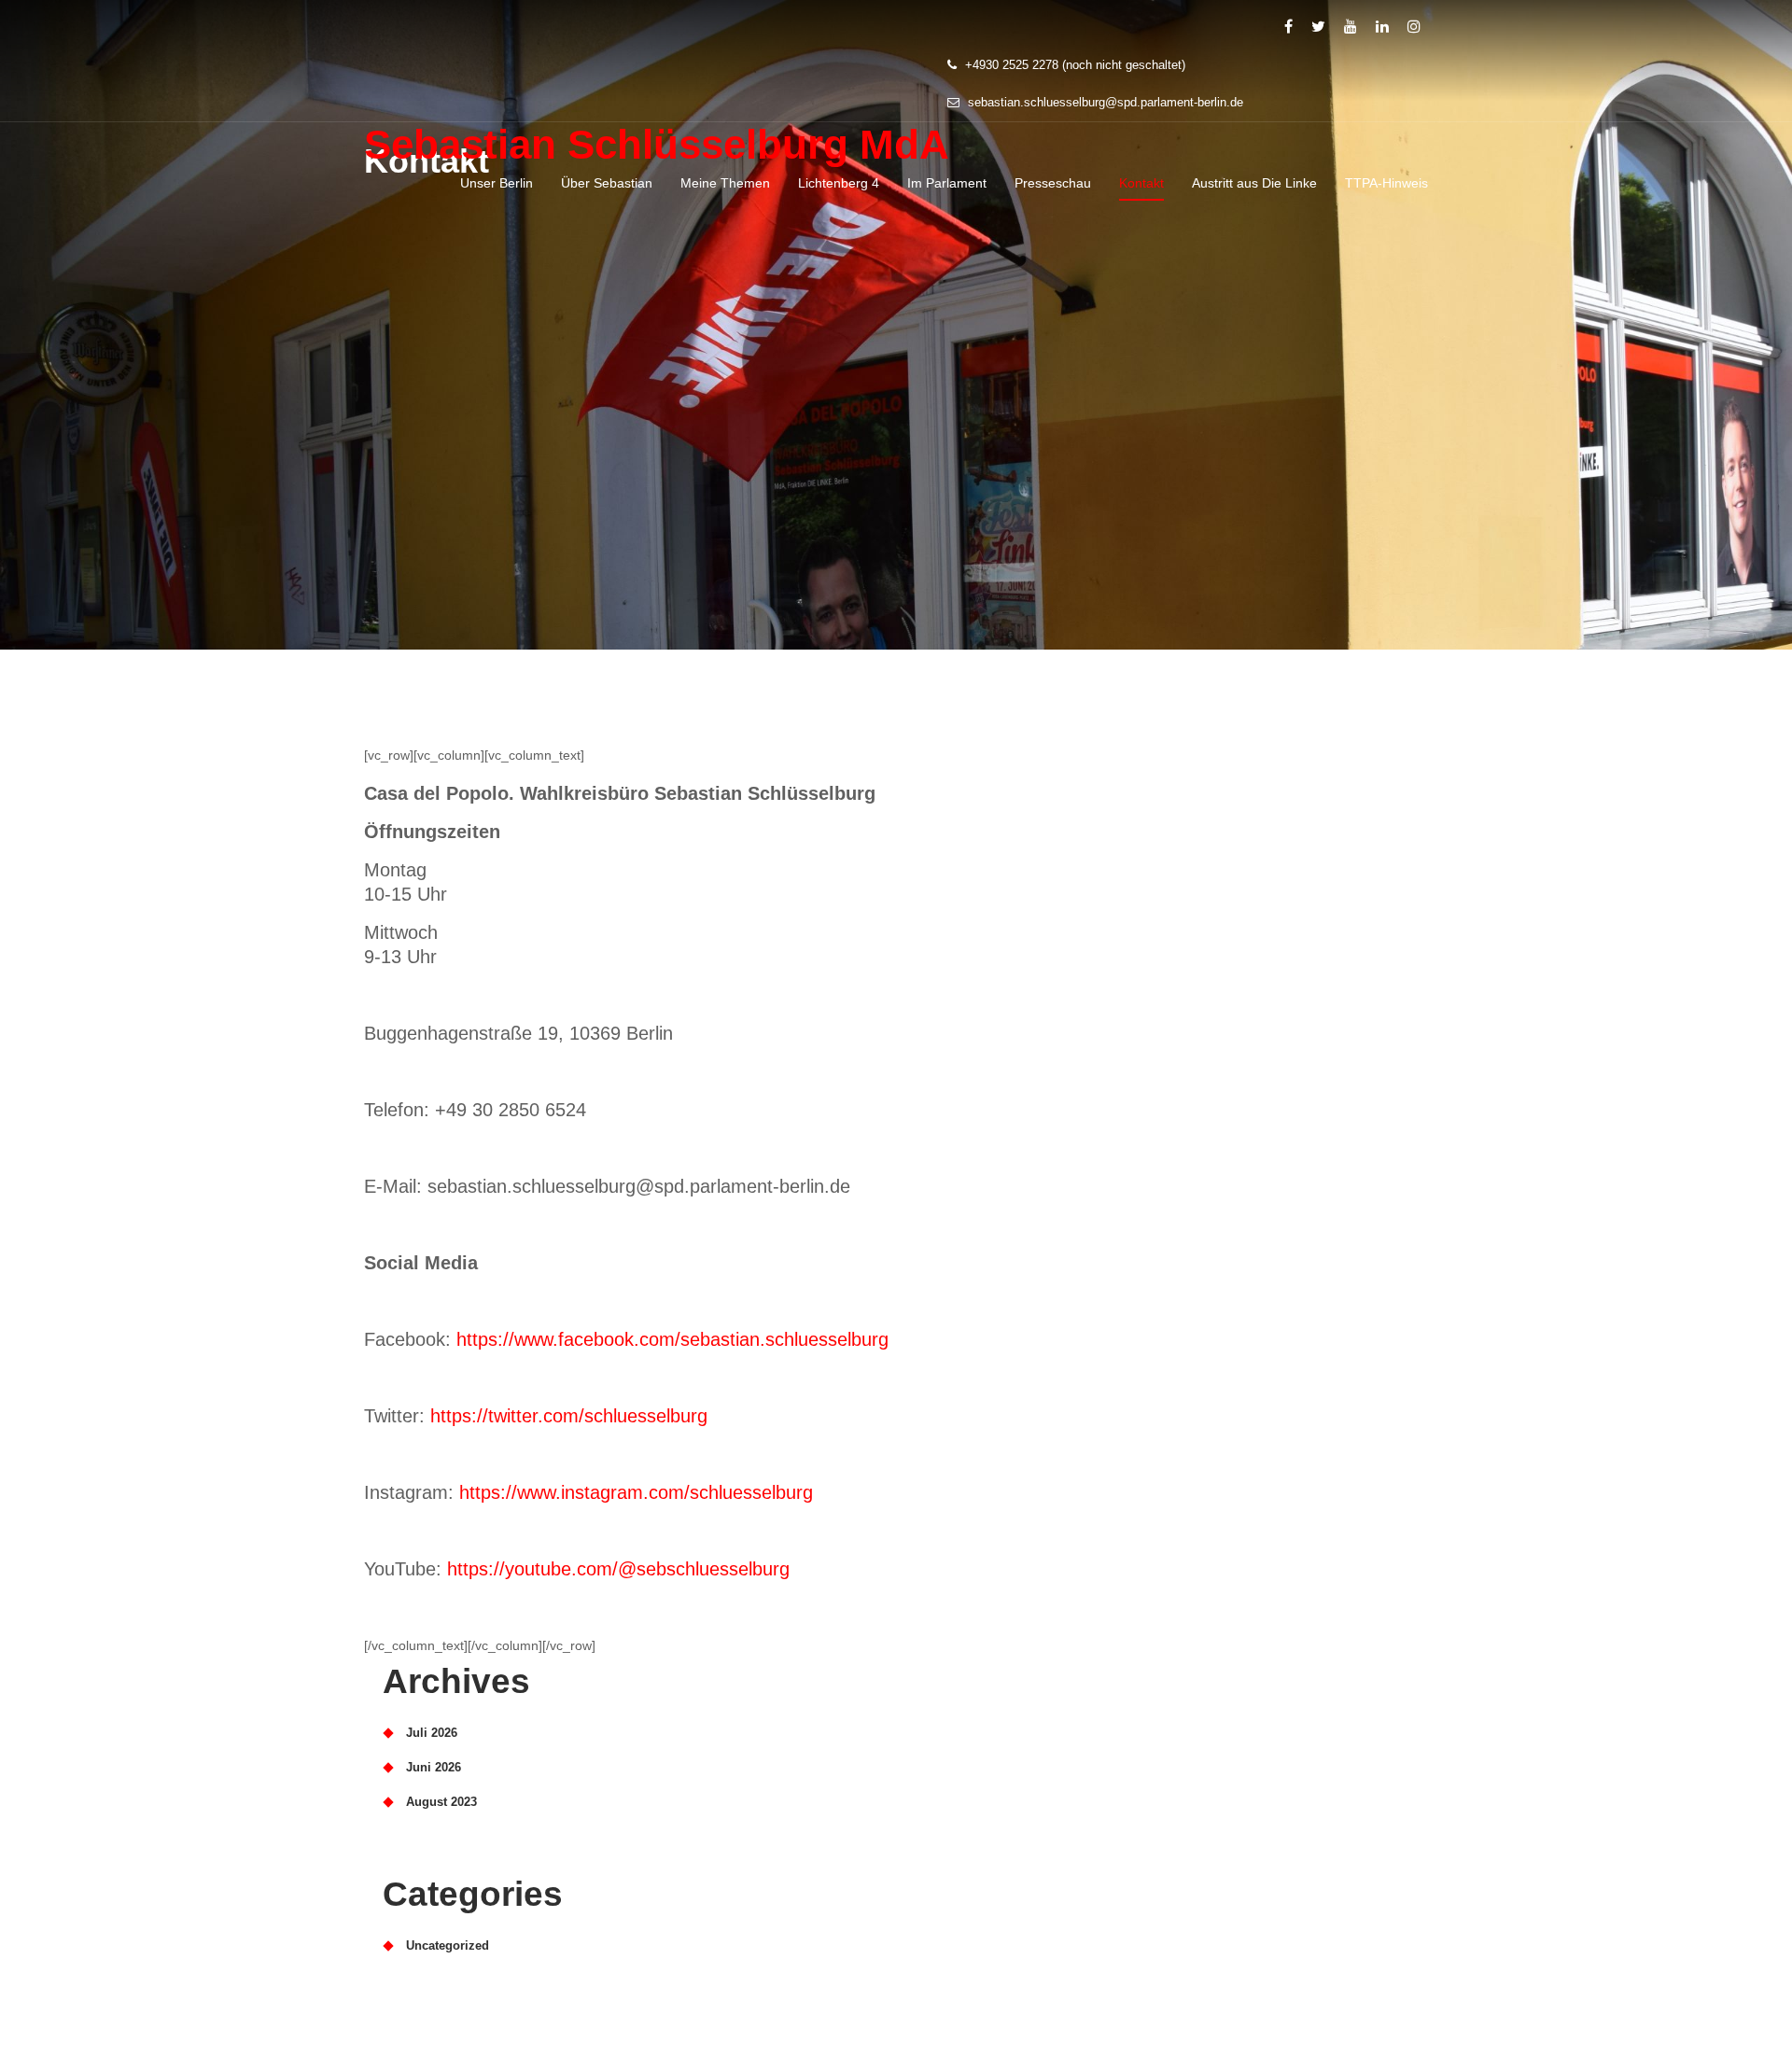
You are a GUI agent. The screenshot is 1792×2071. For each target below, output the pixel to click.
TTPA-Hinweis (1386, 183)
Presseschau (1053, 183)
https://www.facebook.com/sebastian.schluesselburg (672, 1339)
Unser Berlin (497, 183)
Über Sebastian (607, 183)
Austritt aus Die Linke (1254, 183)
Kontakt (1141, 183)
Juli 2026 (432, 1733)
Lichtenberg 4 (839, 183)
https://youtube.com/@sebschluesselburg (618, 1569)
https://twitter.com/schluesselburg (569, 1416)
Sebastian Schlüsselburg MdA (657, 144)
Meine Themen (725, 183)
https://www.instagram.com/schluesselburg (636, 1492)
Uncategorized (448, 1945)
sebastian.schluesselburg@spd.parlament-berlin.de (1104, 102)
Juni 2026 (434, 1767)
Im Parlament (947, 183)
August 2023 (441, 1802)
